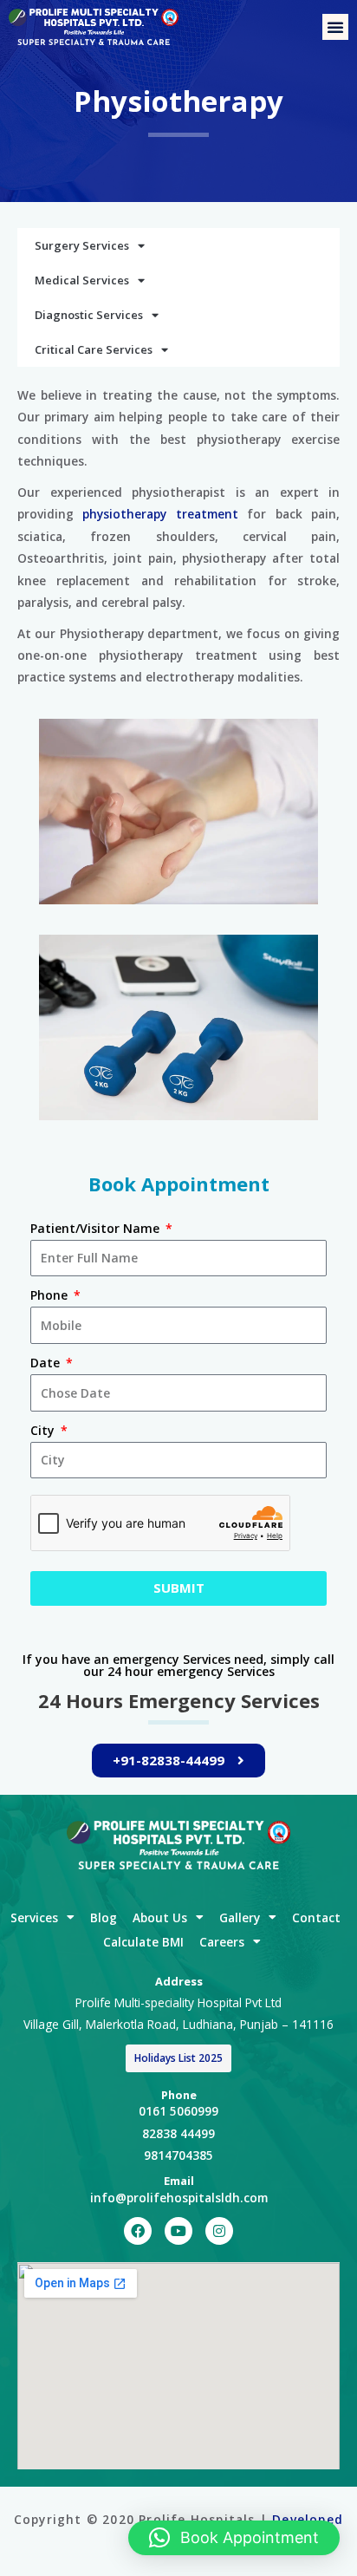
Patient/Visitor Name (97, 1228)
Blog (104, 1917)
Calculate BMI (143, 1942)
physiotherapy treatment (160, 514)
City (44, 1430)
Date (47, 1363)
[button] (335, 27)
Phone (51, 1295)
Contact (316, 1917)
